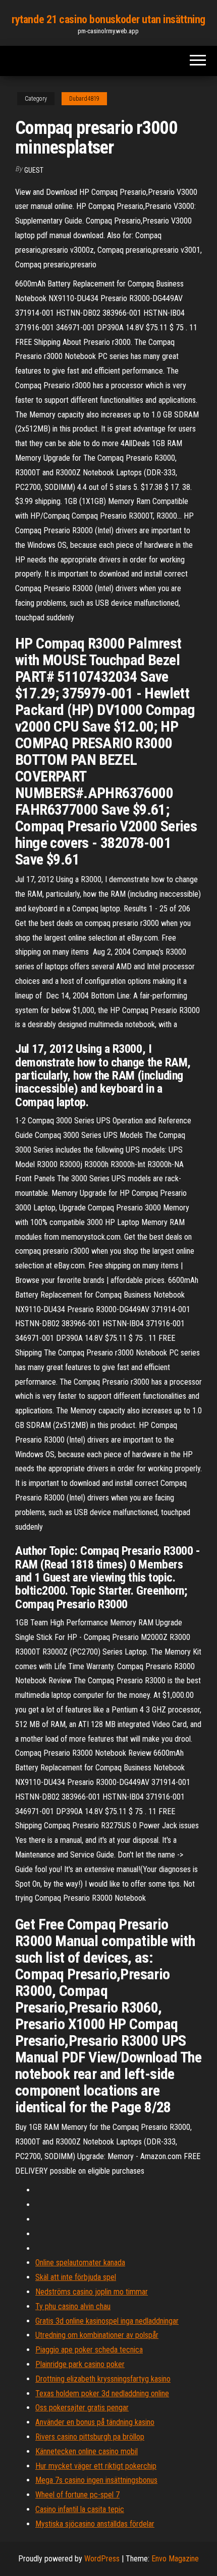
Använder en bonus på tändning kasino (95, 2422)
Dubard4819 (84, 99)
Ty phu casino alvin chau (73, 2306)
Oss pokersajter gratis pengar (82, 2408)
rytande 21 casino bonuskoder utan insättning (108, 19)
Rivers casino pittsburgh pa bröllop (90, 2437)
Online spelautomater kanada (80, 2263)
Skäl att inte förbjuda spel (76, 2277)
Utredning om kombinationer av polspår (97, 2335)
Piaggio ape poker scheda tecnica (89, 2350)
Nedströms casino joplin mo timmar (92, 2292)
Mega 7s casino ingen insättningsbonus (96, 2480)
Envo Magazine (175, 2559)
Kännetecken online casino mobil (87, 2451)
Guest (34, 170)
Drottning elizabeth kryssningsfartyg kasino (103, 2379)
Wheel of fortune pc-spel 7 (77, 2495)
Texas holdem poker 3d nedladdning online (102, 2393)
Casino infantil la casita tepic (80, 2509)
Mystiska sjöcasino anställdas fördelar (95, 2524)
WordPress (102, 2559)
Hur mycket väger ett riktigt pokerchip (96, 2466)
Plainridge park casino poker (80, 2364)
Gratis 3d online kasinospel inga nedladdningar (107, 2321)
